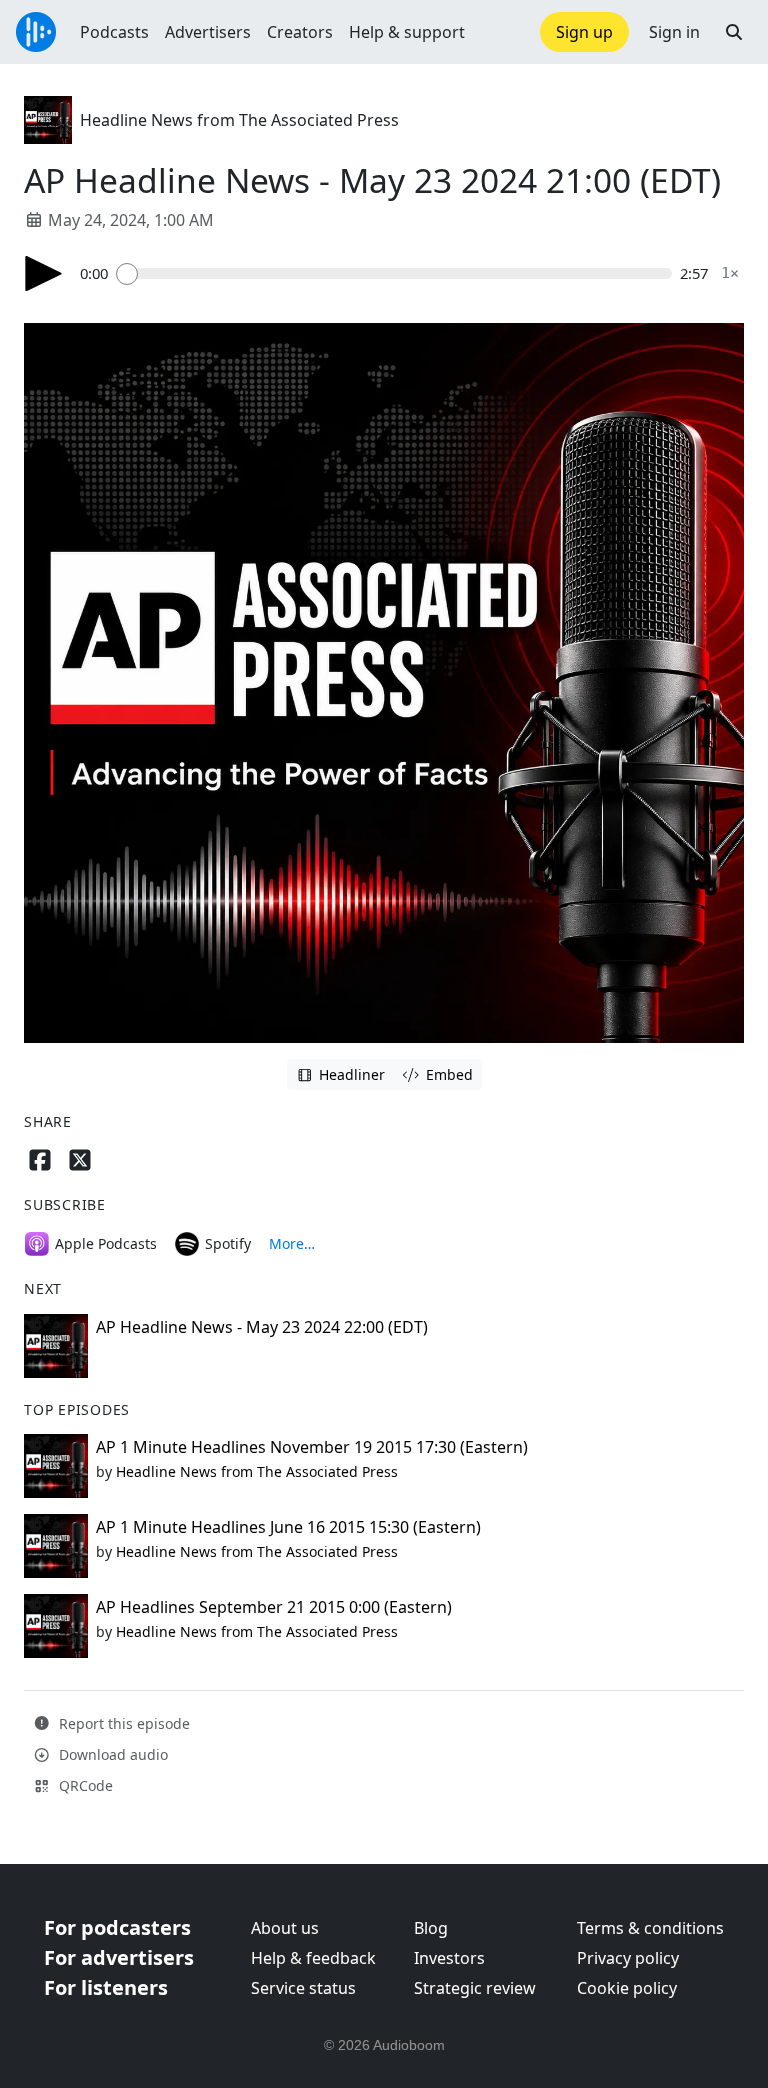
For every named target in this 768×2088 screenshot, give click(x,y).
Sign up (584, 32)
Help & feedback (313, 1958)
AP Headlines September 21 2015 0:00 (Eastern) (274, 1607)
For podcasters (117, 1927)
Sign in (674, 32)
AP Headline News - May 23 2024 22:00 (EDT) (262, 1327)
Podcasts (114, 32)
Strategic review (475, 1988)
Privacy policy (628, 1958)
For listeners (106, 1987)
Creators (300, 32)
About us (285, 1928)
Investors (449, 1958)
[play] (44, 273)
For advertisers (119, 1957)
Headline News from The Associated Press (239, 120)
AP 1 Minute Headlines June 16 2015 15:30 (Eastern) (288, 1527)
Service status (303, 1988)
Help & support (407, 32)
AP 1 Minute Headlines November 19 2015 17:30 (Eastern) (312, 1447)
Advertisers (208, 32)
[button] (734, 32)
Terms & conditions (650, 1928)
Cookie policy (627, 1988)
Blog (431, 1928)
